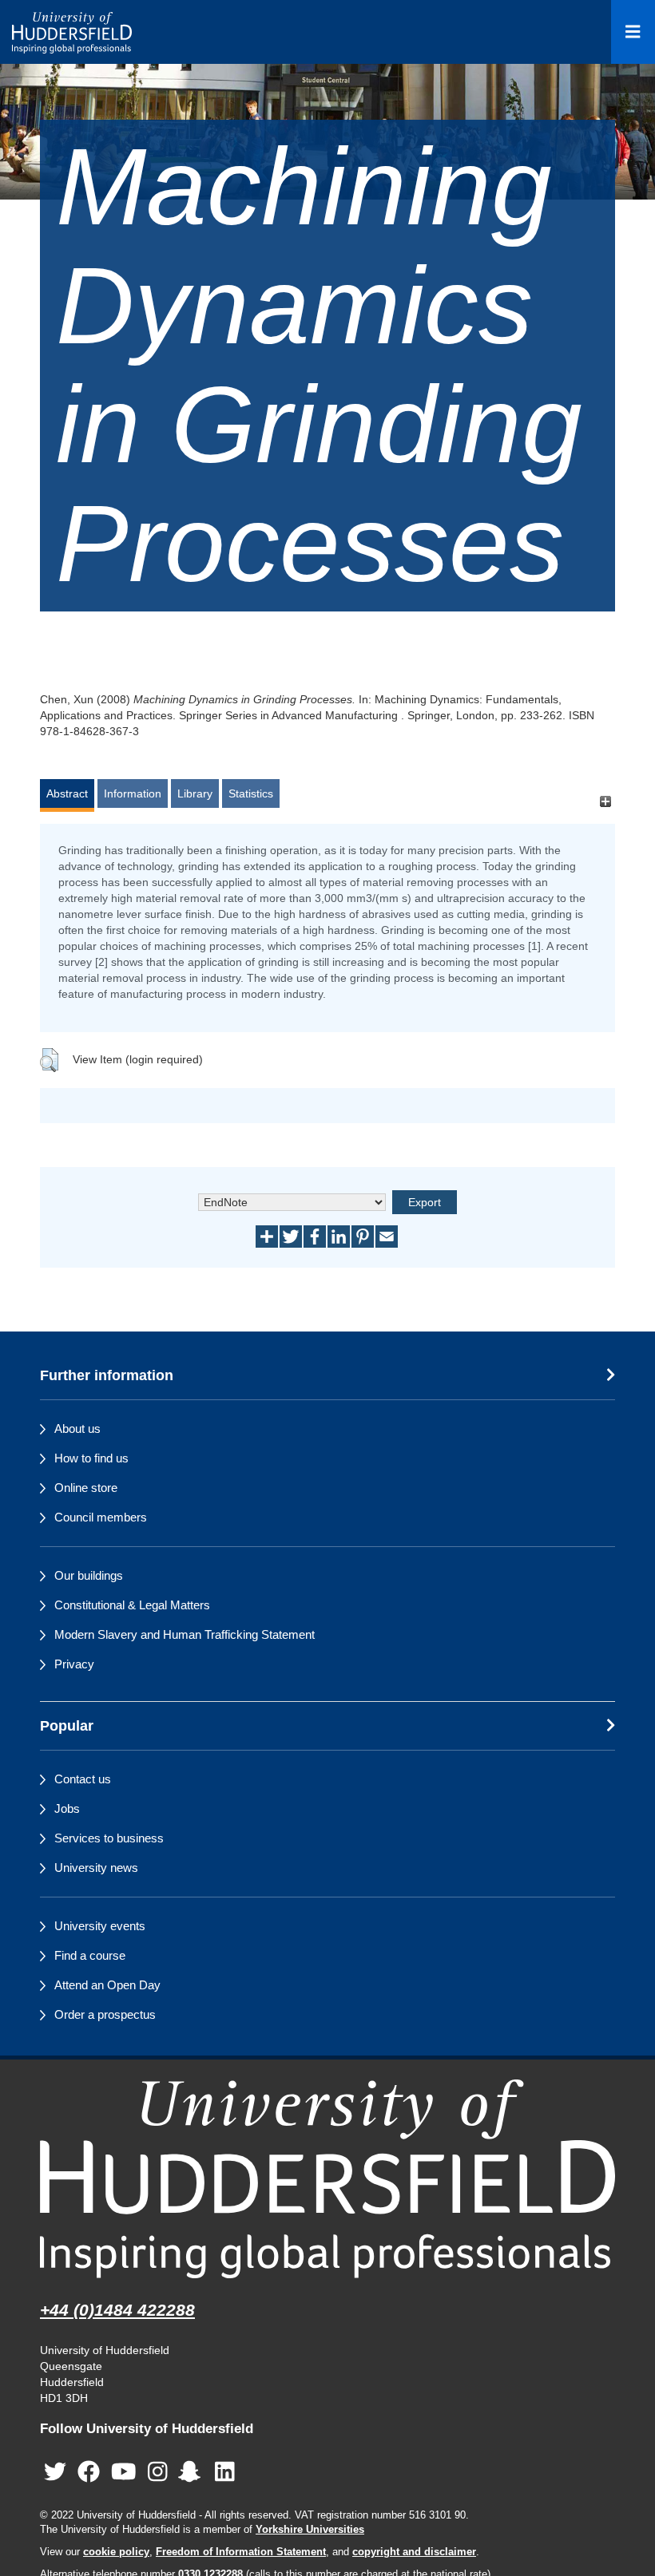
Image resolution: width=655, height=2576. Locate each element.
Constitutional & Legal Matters (132, 1605)
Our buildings (89, 1575)
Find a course (90, 1955)
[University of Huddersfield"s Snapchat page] (193, 2473)
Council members (101, 1517)
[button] (49, 1060)
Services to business (109, 1838)
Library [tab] (195, 793)
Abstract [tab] (67, 793)
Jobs (67, 1808)
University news (96, 1868)
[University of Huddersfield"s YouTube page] (124, 2473)
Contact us (83, 1779)
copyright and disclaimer (414, 2552)
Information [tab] (133, 793)
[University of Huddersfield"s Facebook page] (89, 2473)
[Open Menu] (633, 32)
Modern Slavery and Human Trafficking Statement (185, 1634)
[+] (605, 801)
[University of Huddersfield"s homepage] (327, 2179)
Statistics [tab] (251, 793)
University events (100, 1926)
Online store (86, 1488)
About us (77, 1428)
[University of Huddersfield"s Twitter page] (55, 2473)
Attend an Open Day (107, 1985)
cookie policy (116, 2552)
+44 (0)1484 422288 (117, 2310)
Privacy (74, 1664)
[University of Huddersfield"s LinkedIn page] (225, 2473)
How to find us (91, 1458)
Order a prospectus (105, 2014)
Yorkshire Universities (310, 2530)
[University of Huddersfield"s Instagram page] (158, 2473)
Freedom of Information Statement (241, 2552)
